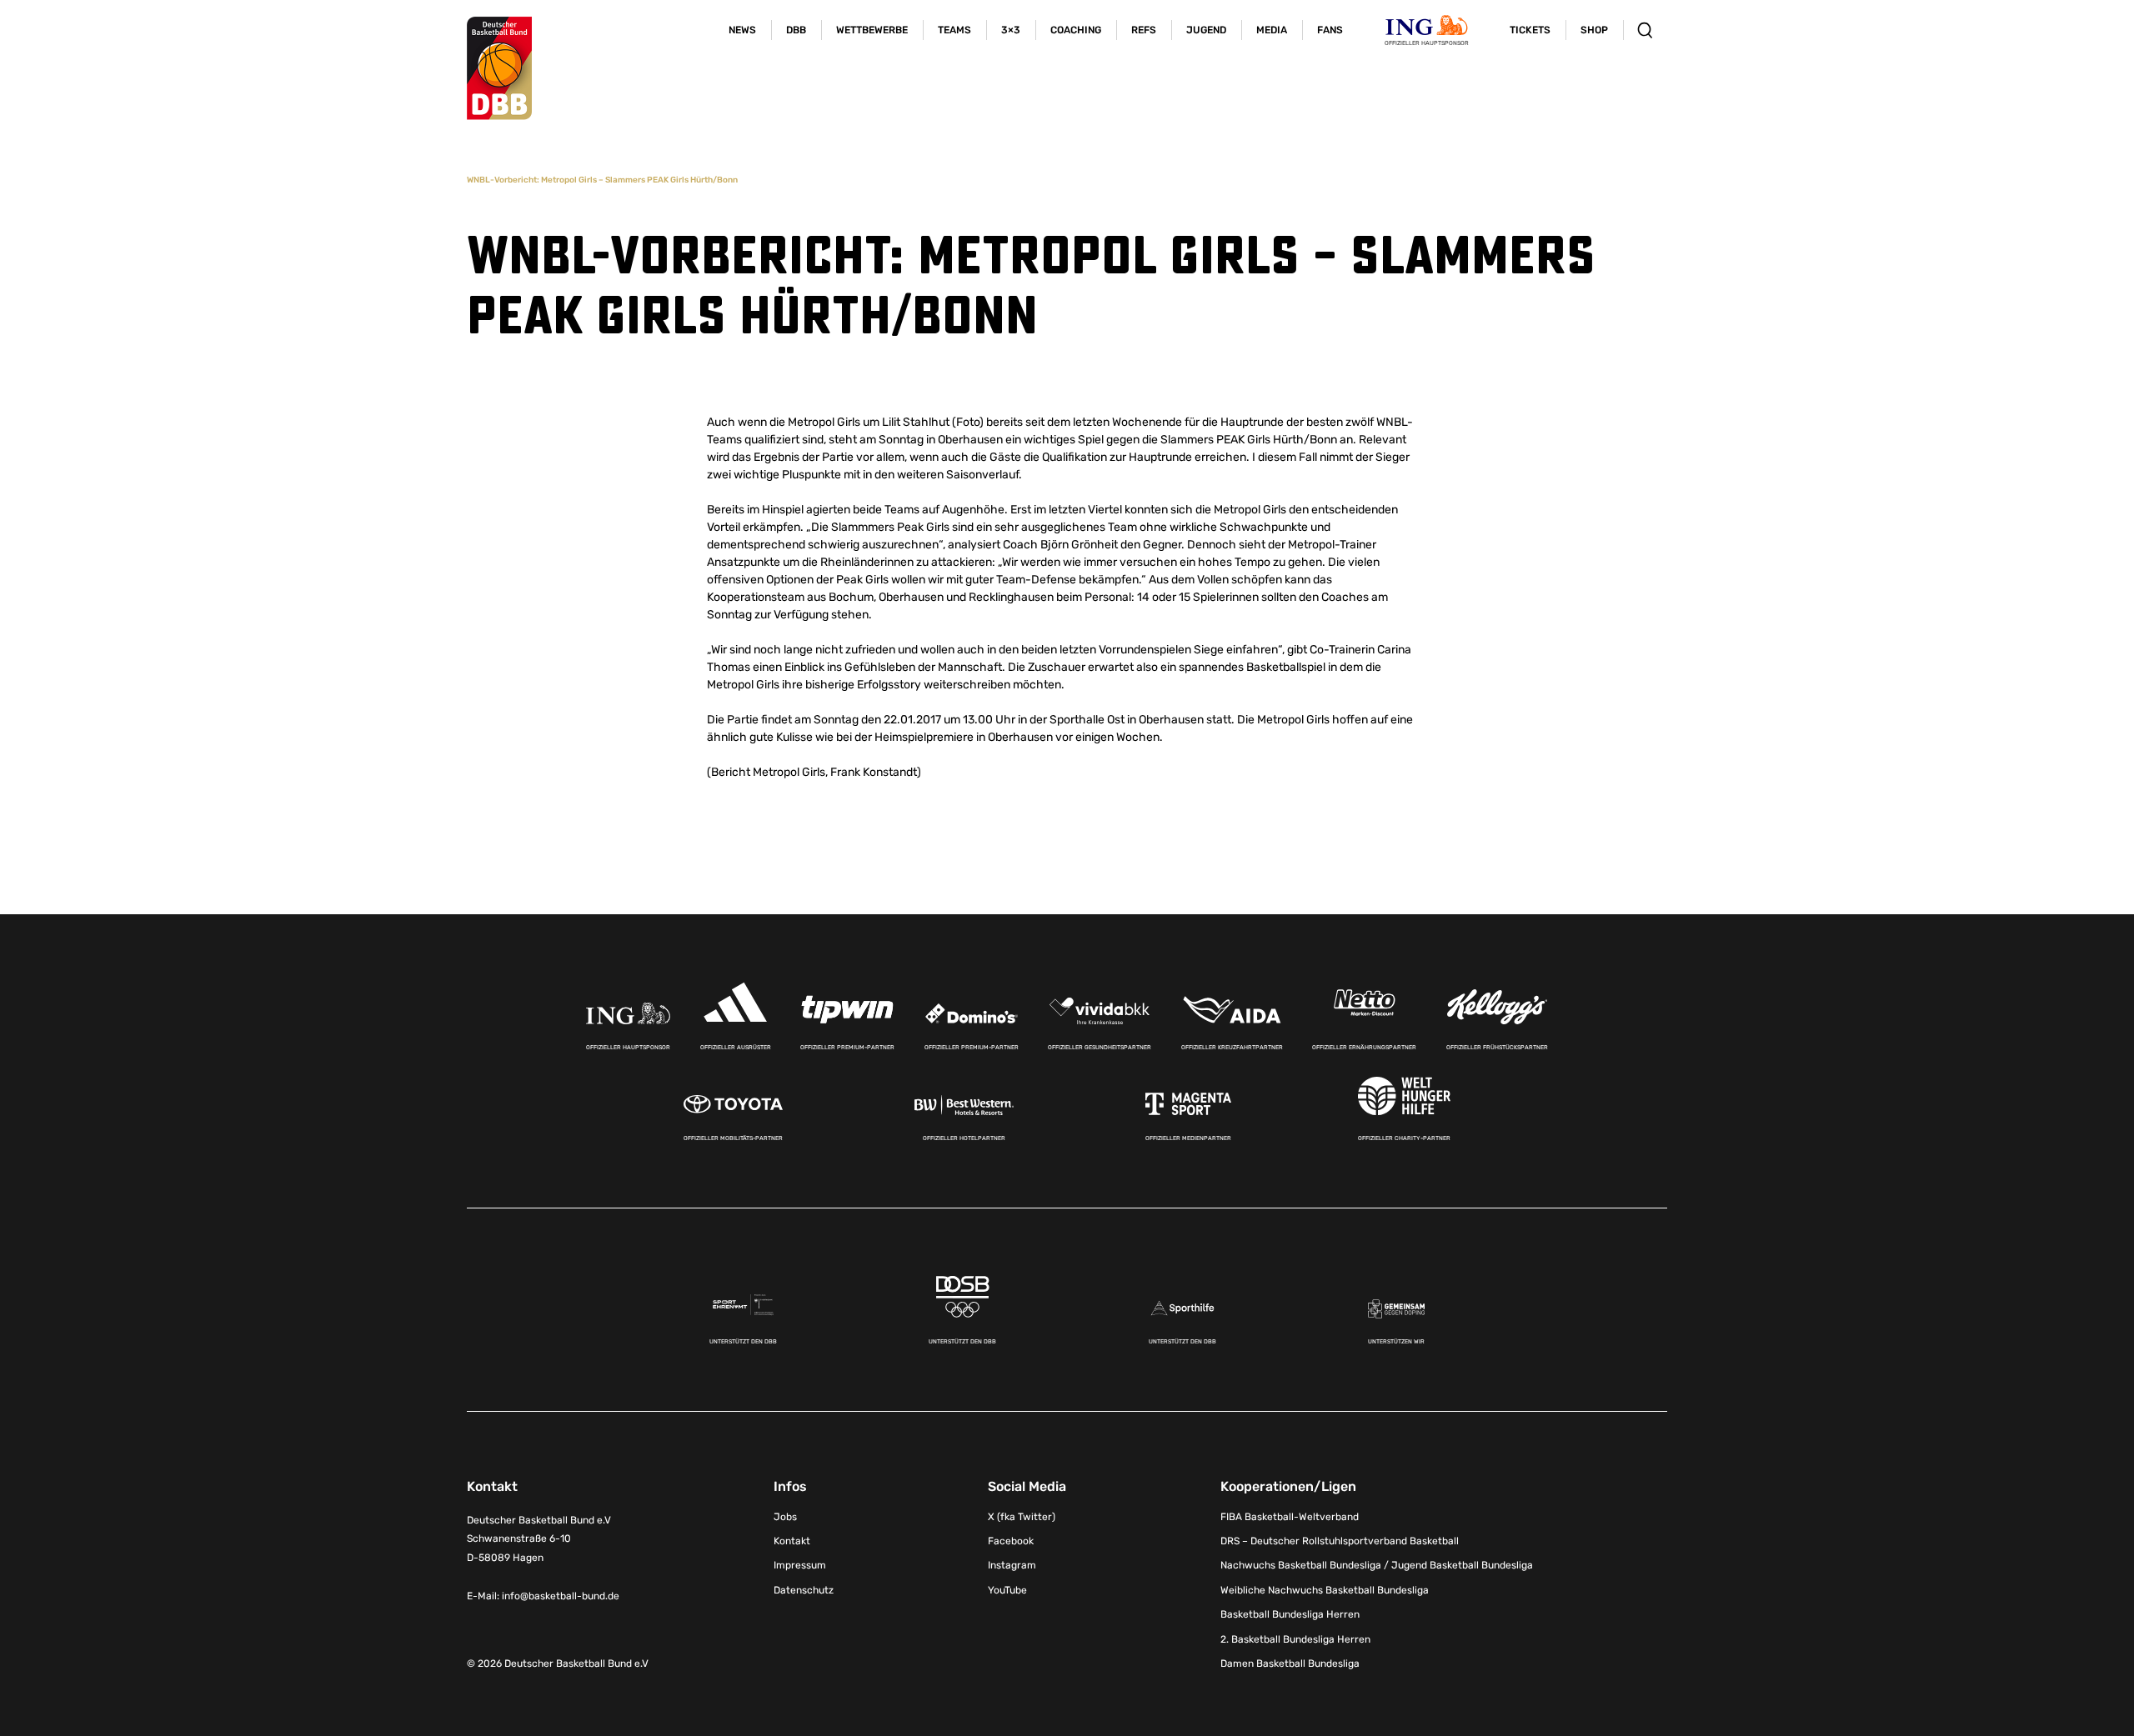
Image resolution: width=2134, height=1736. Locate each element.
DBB (796, 30)
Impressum (800, 1565)
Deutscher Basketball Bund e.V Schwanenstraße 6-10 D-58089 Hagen (539, 1539)
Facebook (1011, 1541)
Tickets (1530, 30)
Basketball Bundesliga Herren (1290, 1614)
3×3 (1011, 30)
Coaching (1076, 30)
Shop (1594, 30)
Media (1272, 30)
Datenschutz (804, 1590)
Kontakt (792, 1541)
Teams (954, 30)
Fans (1330, 30)
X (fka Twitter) (1022, 1517)
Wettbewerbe (872, 30)
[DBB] (499, 68)
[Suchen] (1645, 30)
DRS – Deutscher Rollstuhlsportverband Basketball (1340, 1541)
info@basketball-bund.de (561, 1596)
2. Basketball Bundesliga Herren (1295, 1639)
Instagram (1012, 1565)
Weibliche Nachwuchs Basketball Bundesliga (1325, 1590)
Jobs (785, 1517)
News (742, 30)
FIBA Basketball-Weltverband (1290, 1517)
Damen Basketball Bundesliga (1290, 1663)
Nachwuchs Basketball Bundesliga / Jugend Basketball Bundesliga (1377, 1565)
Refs (1144, 30)
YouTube (1007, 1590)
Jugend (1206, 30)
